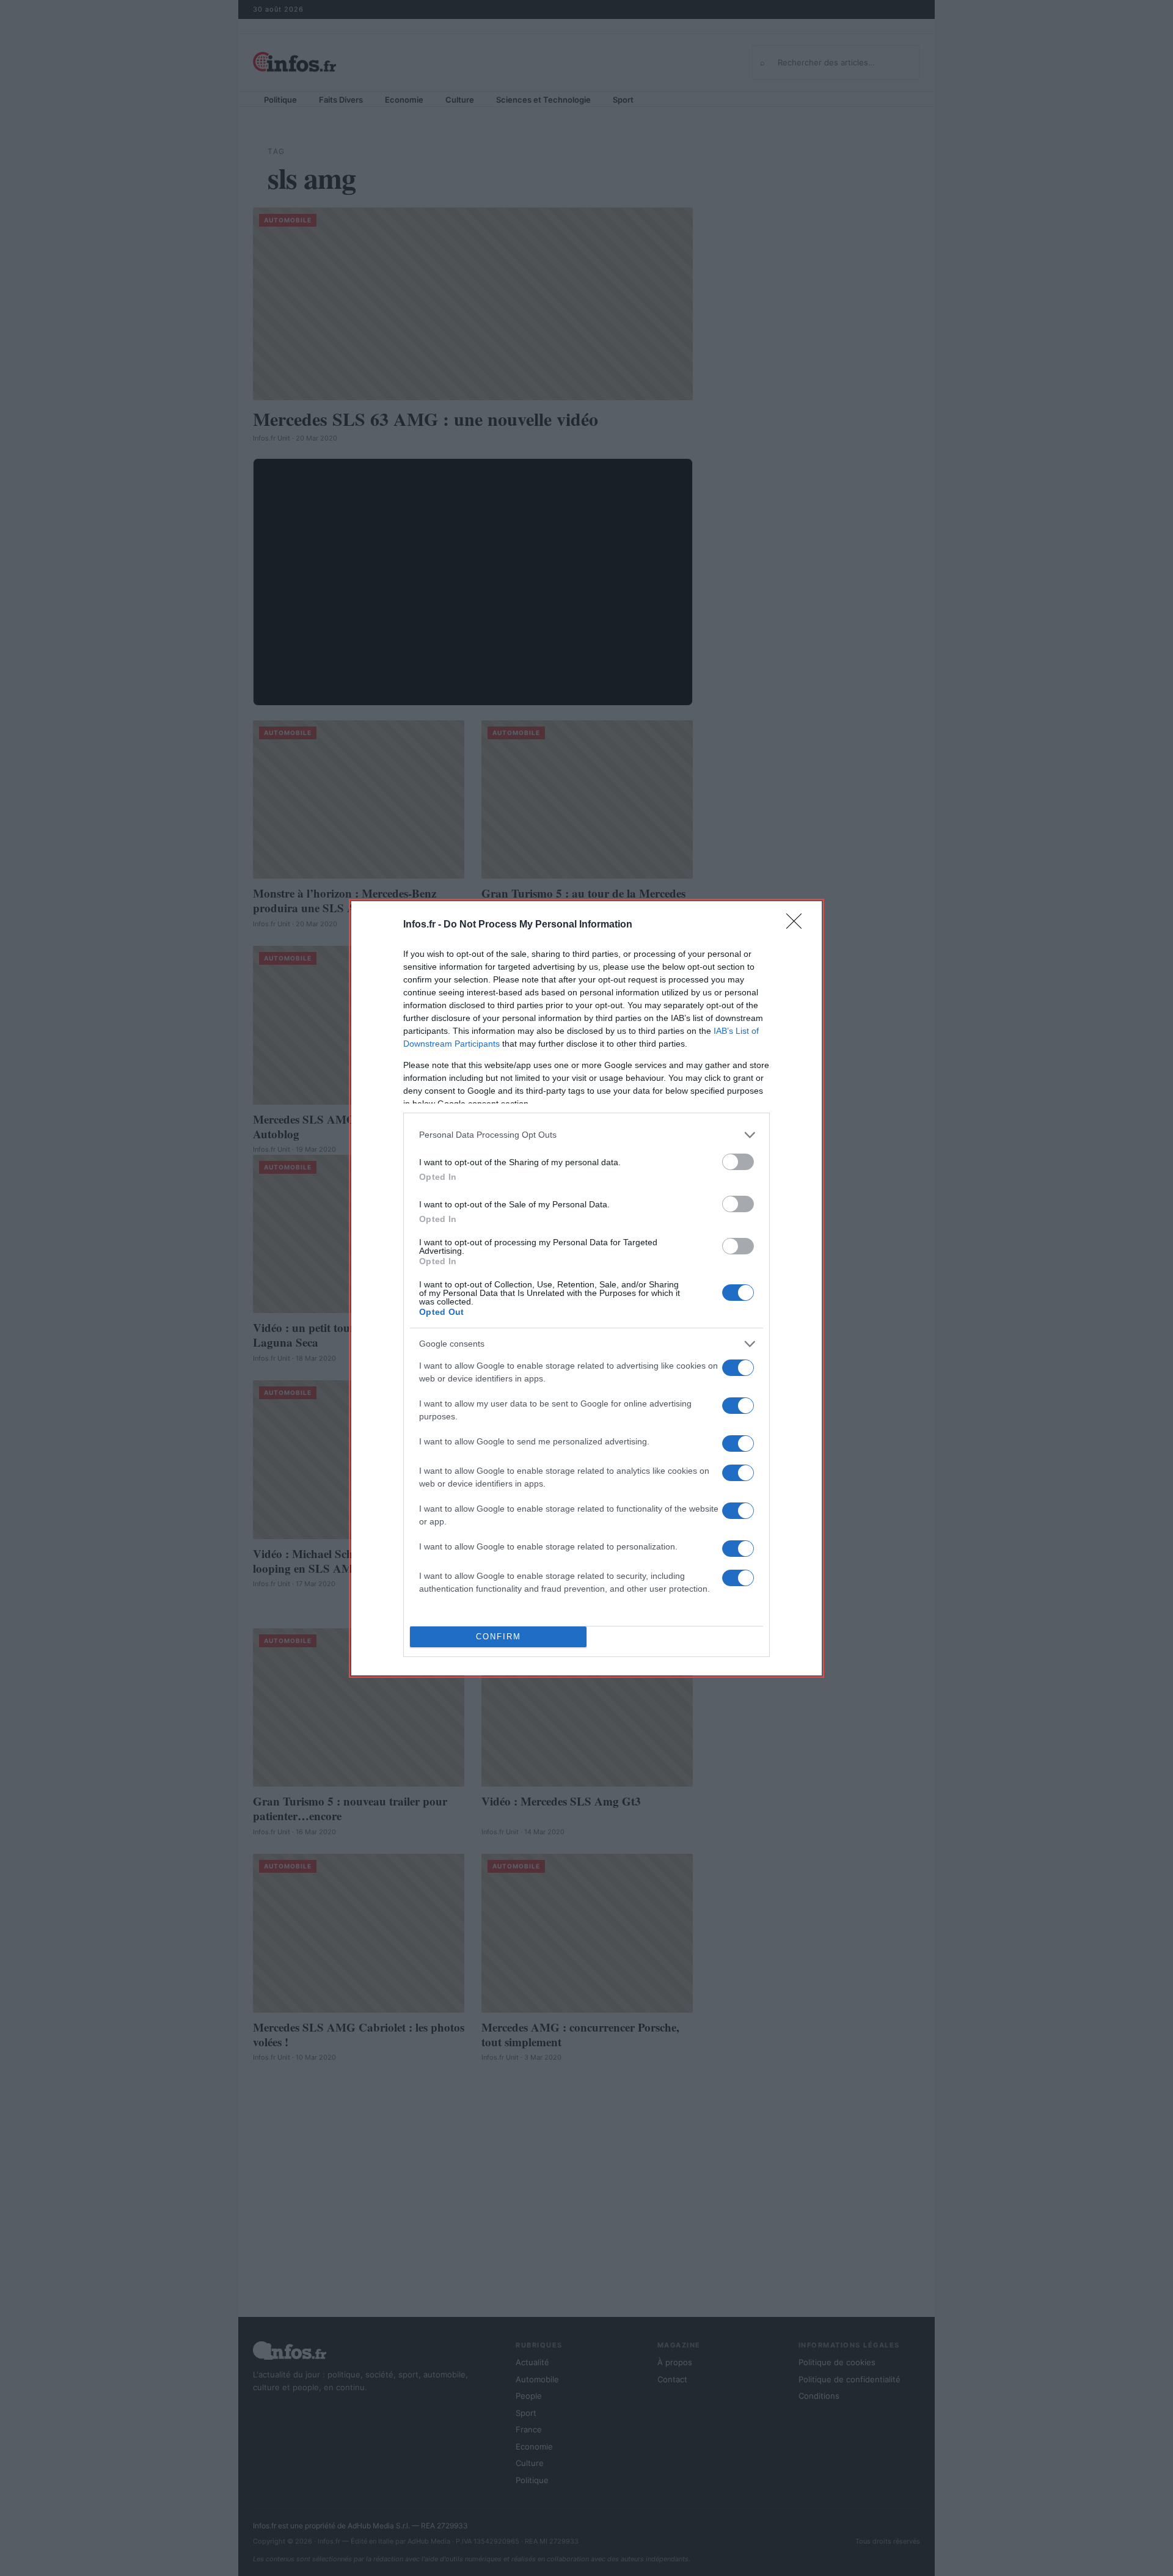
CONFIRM (499, 1637)
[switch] (738, 1162)
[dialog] (586, 1288)
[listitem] (586, 1135)
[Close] (798, 925)
